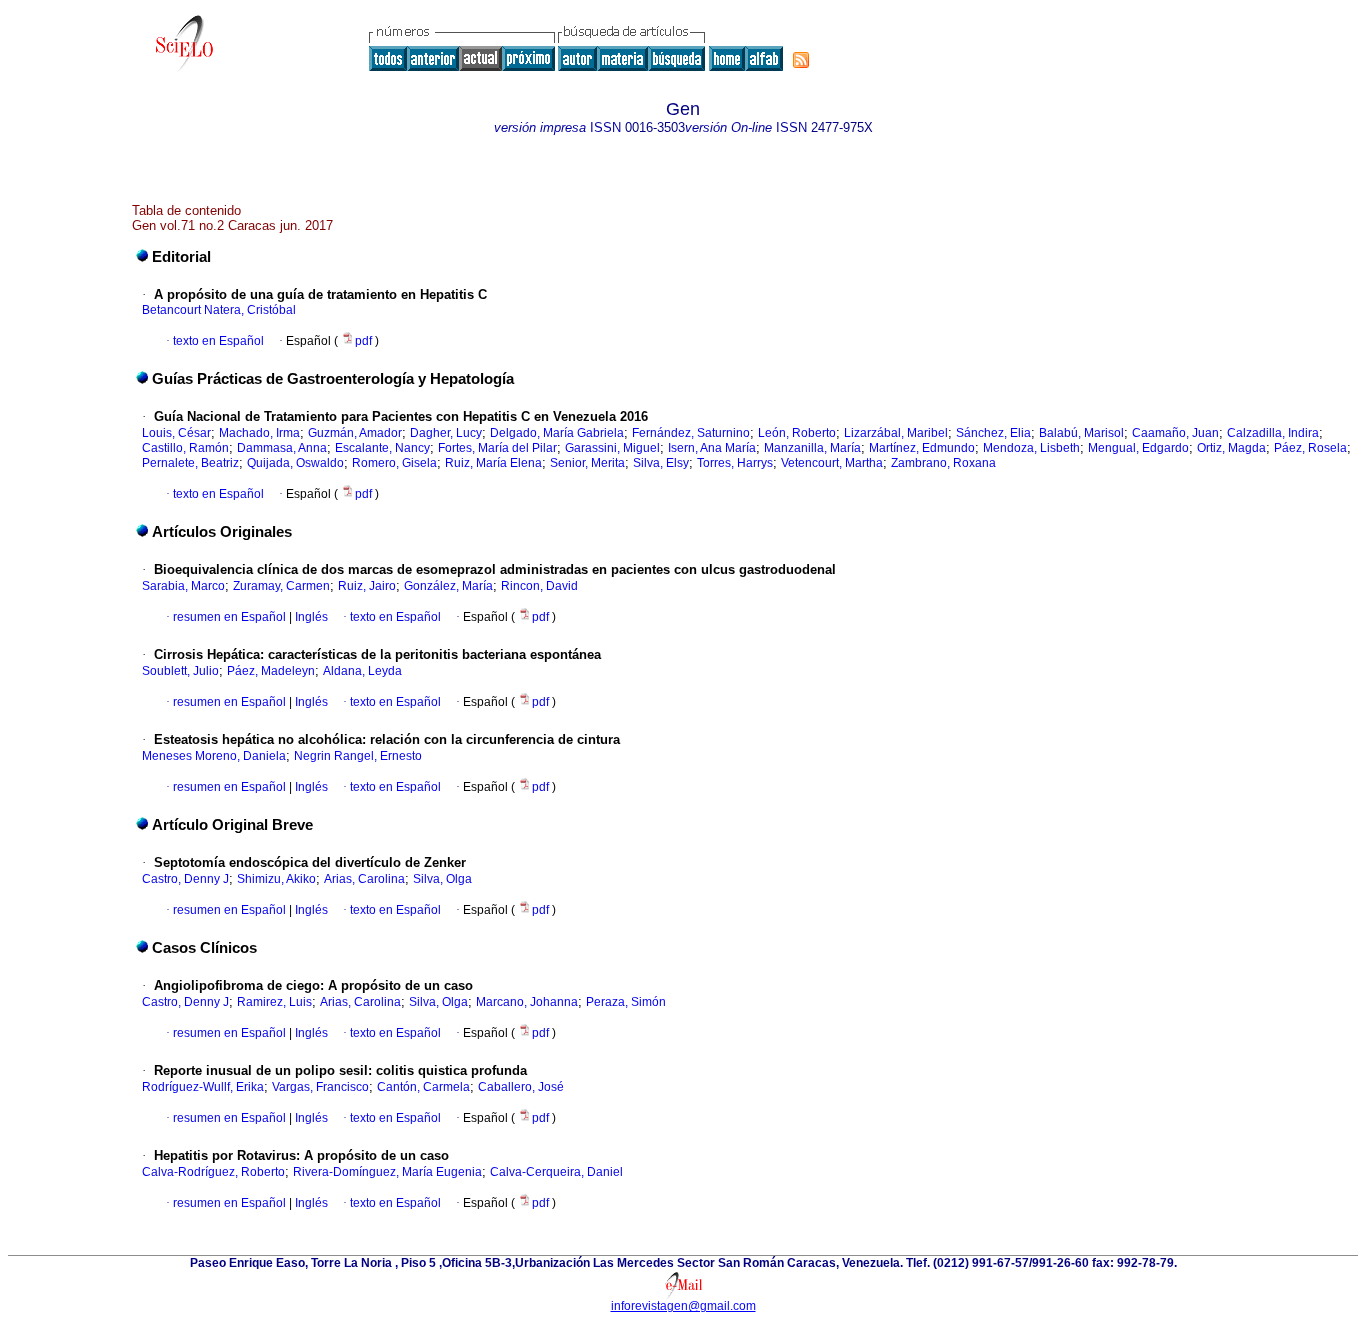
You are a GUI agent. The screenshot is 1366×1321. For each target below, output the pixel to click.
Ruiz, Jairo (367, 586)
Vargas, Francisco (320, 1087)
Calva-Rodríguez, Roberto (213, 1172)
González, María (448, 586)
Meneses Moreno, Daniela (214, 756)
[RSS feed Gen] (801, 60)
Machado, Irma (259, 433)
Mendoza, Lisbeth (1031, 448)
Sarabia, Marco (183, 586)
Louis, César (176, 433)
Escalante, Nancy (382, 448)
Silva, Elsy (661, 463)
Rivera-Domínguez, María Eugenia (387, 1172)
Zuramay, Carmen (281, 586)
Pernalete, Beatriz (190, 463)
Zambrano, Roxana (943, 463)
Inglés (310, 617)
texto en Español (218, 341)
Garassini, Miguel (612, 448)
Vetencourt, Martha (832, 463)
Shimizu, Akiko (276, 879)
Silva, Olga (442, 879)
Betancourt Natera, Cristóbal (219, 310)
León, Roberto (797, 433)
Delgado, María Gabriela (557, 433)
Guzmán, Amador (355, 433)
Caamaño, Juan (1175, 433)
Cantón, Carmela (423, 1087)
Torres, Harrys (735, 463)
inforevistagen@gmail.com (683, 1306)
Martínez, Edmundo (922, 448)
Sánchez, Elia (993, 433)
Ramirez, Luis (274, 1002)
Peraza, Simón (626, 1002)
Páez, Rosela (1310, 448)
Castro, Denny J (185, 879)
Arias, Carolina (364, 879)
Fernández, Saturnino (691, 433)
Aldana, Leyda (362, 671)
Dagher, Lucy (446, 433)
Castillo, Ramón (185, 448)
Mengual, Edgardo (1138, 448)
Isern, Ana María (712, 448)
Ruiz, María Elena (493, 463)
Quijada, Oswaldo (295, 463)
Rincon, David (539, 586)
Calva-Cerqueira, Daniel (556, 1172)
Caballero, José (521, 1087)
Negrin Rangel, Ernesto (358, 756)
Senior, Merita (587, 463)
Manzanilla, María (812, 448)
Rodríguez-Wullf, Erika (203, 1087)
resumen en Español (229, 617)
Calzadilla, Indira (1273, 433)
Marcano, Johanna (527, 1002)
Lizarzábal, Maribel (896, 433)
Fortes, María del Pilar (497, 448)
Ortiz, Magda (1231, 448)
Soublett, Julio (180, 671)
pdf (365, 341)
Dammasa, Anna (282, 448)
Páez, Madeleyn (271, 671)
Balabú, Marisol (1081, 433)
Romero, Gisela (394, 463)
